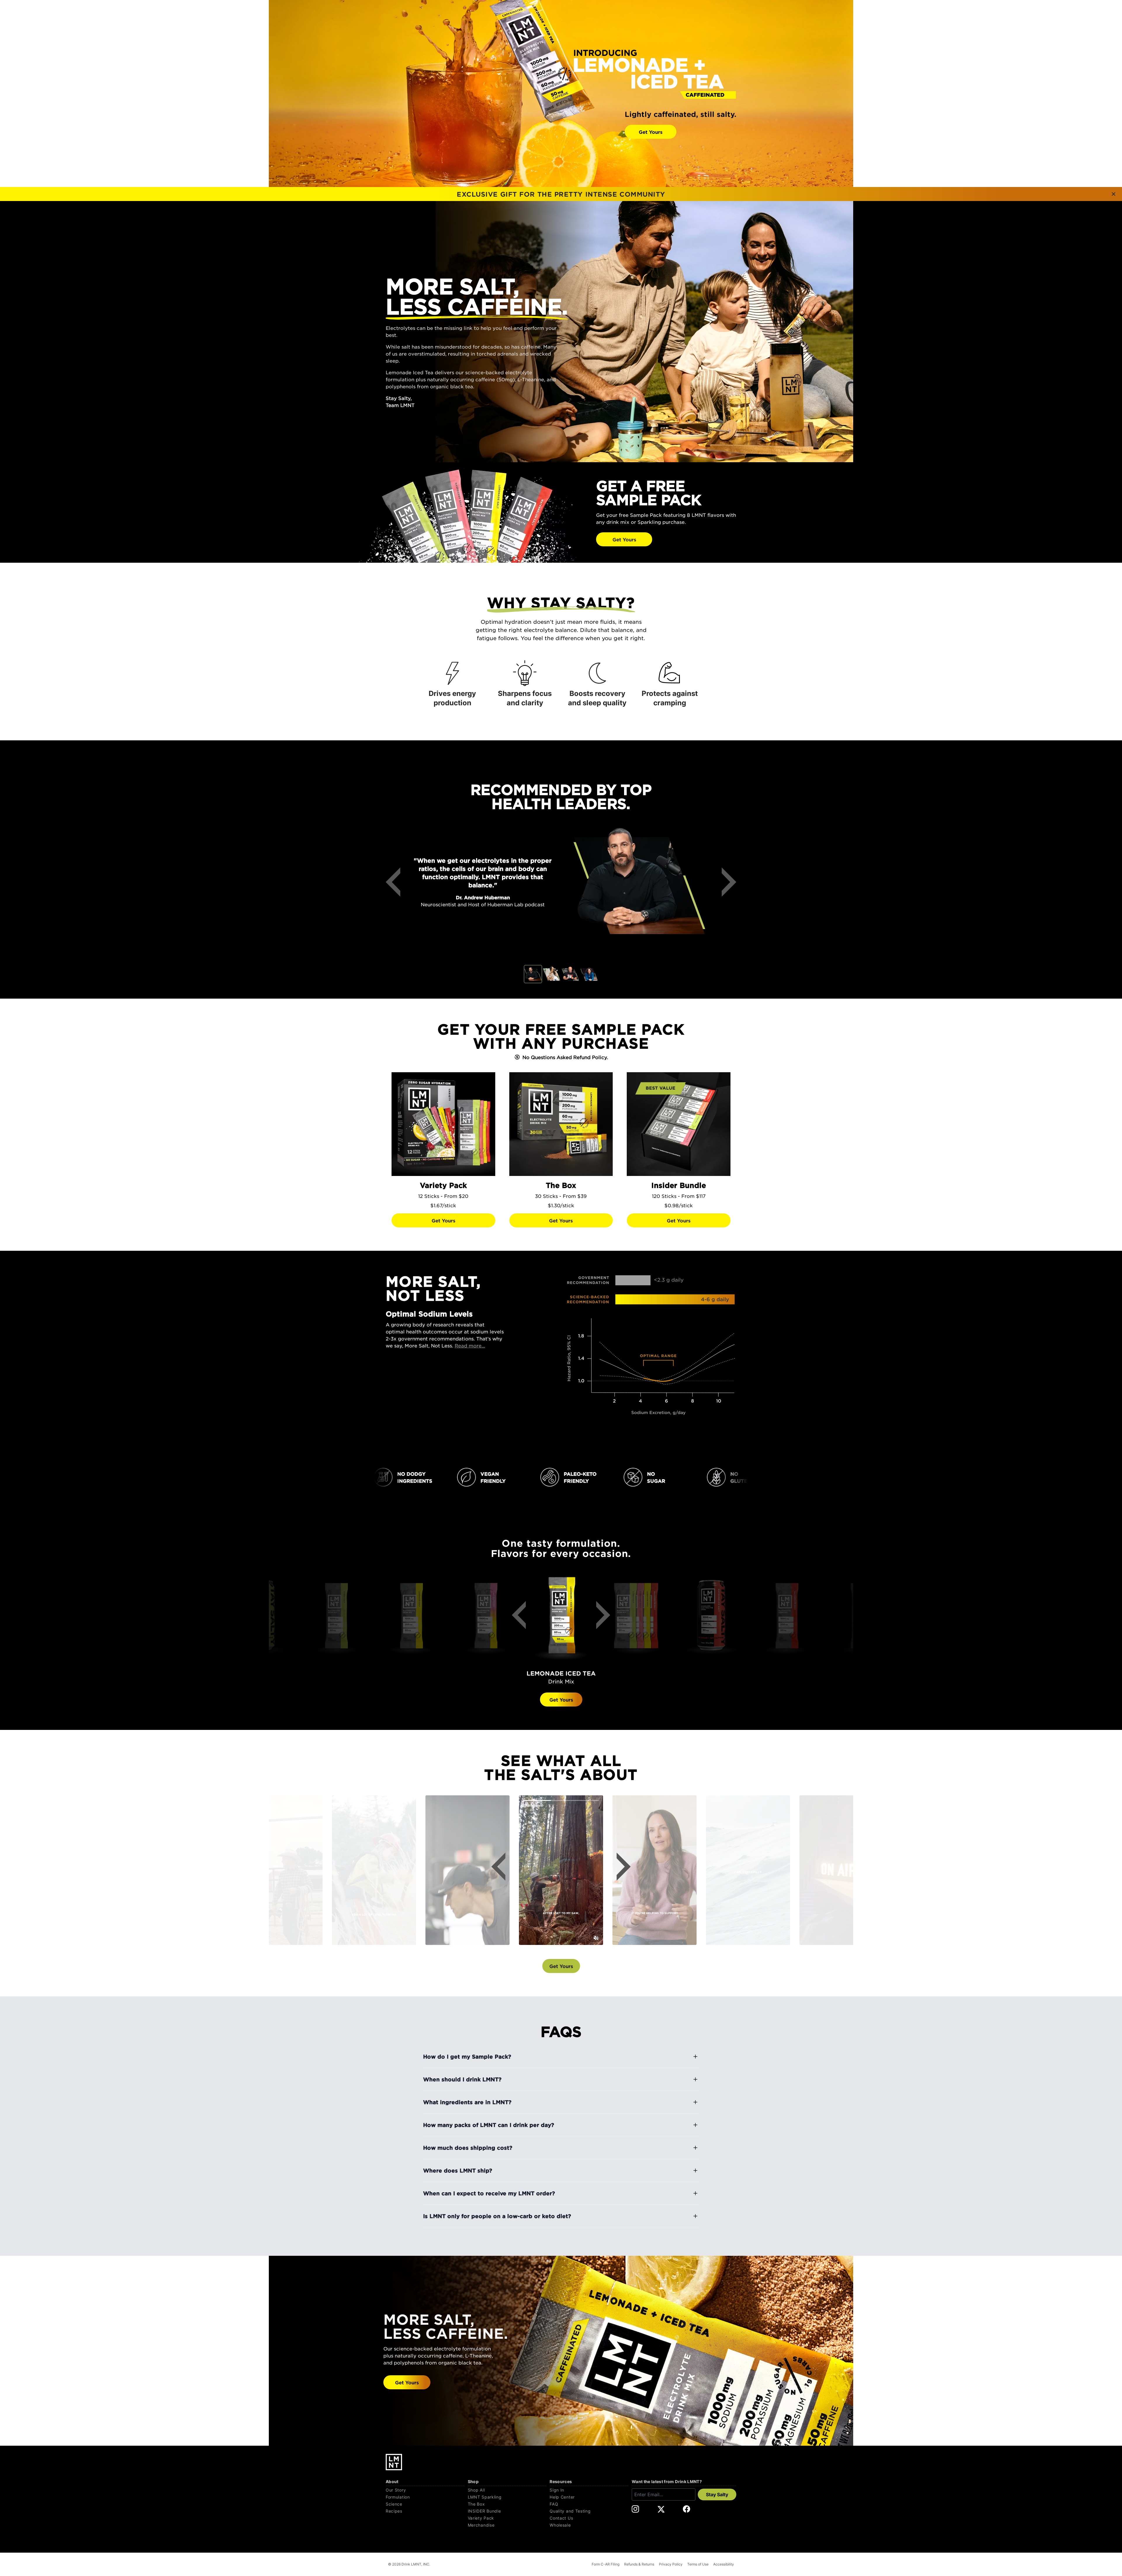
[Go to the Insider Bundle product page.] (679, 1124)
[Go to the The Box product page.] (561, 1124)
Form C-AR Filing (606, 2564)
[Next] (725, 882)
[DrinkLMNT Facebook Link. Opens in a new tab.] (686, 2509)
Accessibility (724, 2564)
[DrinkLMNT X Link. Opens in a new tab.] (661, 2509)
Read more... (470, 1345)
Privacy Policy (671, 2564)
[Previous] (397, 882)
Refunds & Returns (639, 2564)
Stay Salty (717, 2494)
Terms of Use (698, 2564)
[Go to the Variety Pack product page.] (443, 1124)
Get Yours (651, 132)
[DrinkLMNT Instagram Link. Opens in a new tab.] (635, 2509)
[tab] (533, 974)
